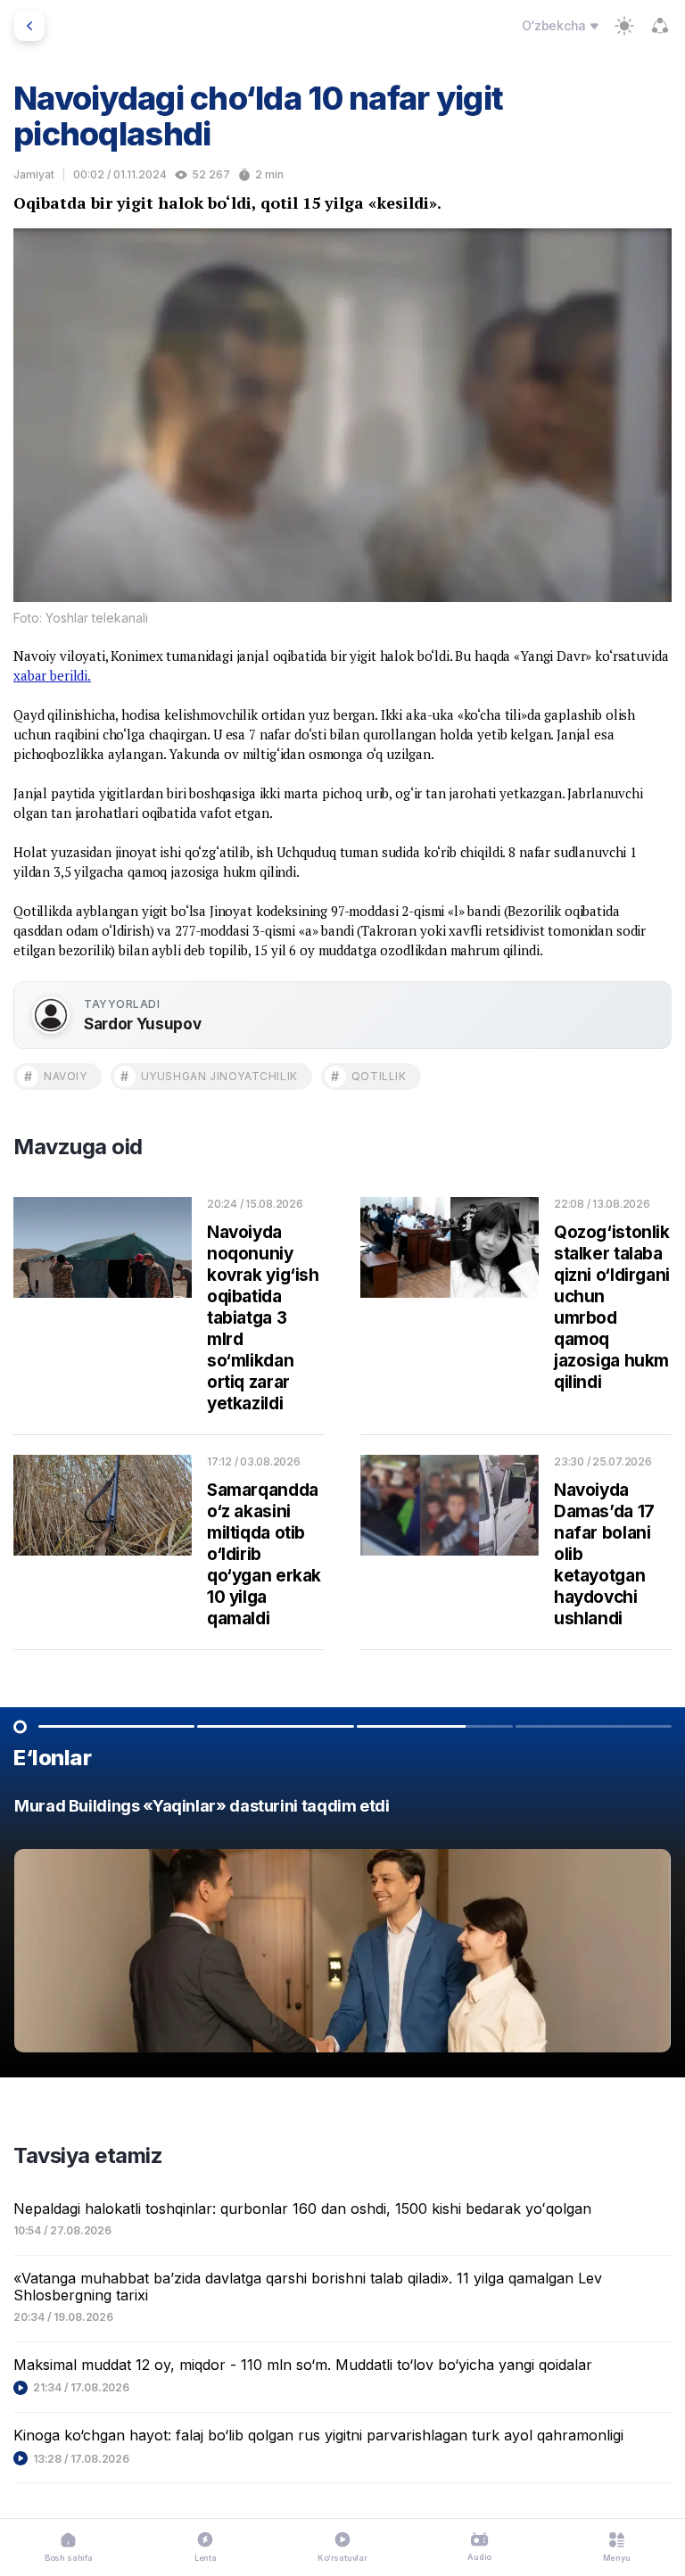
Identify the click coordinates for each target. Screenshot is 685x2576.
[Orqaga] (29, 26)
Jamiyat (34, 174)
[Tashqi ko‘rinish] (624, 26)
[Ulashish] (660, 26)
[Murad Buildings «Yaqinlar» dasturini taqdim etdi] (342, 1930)
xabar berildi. (52, 675)
